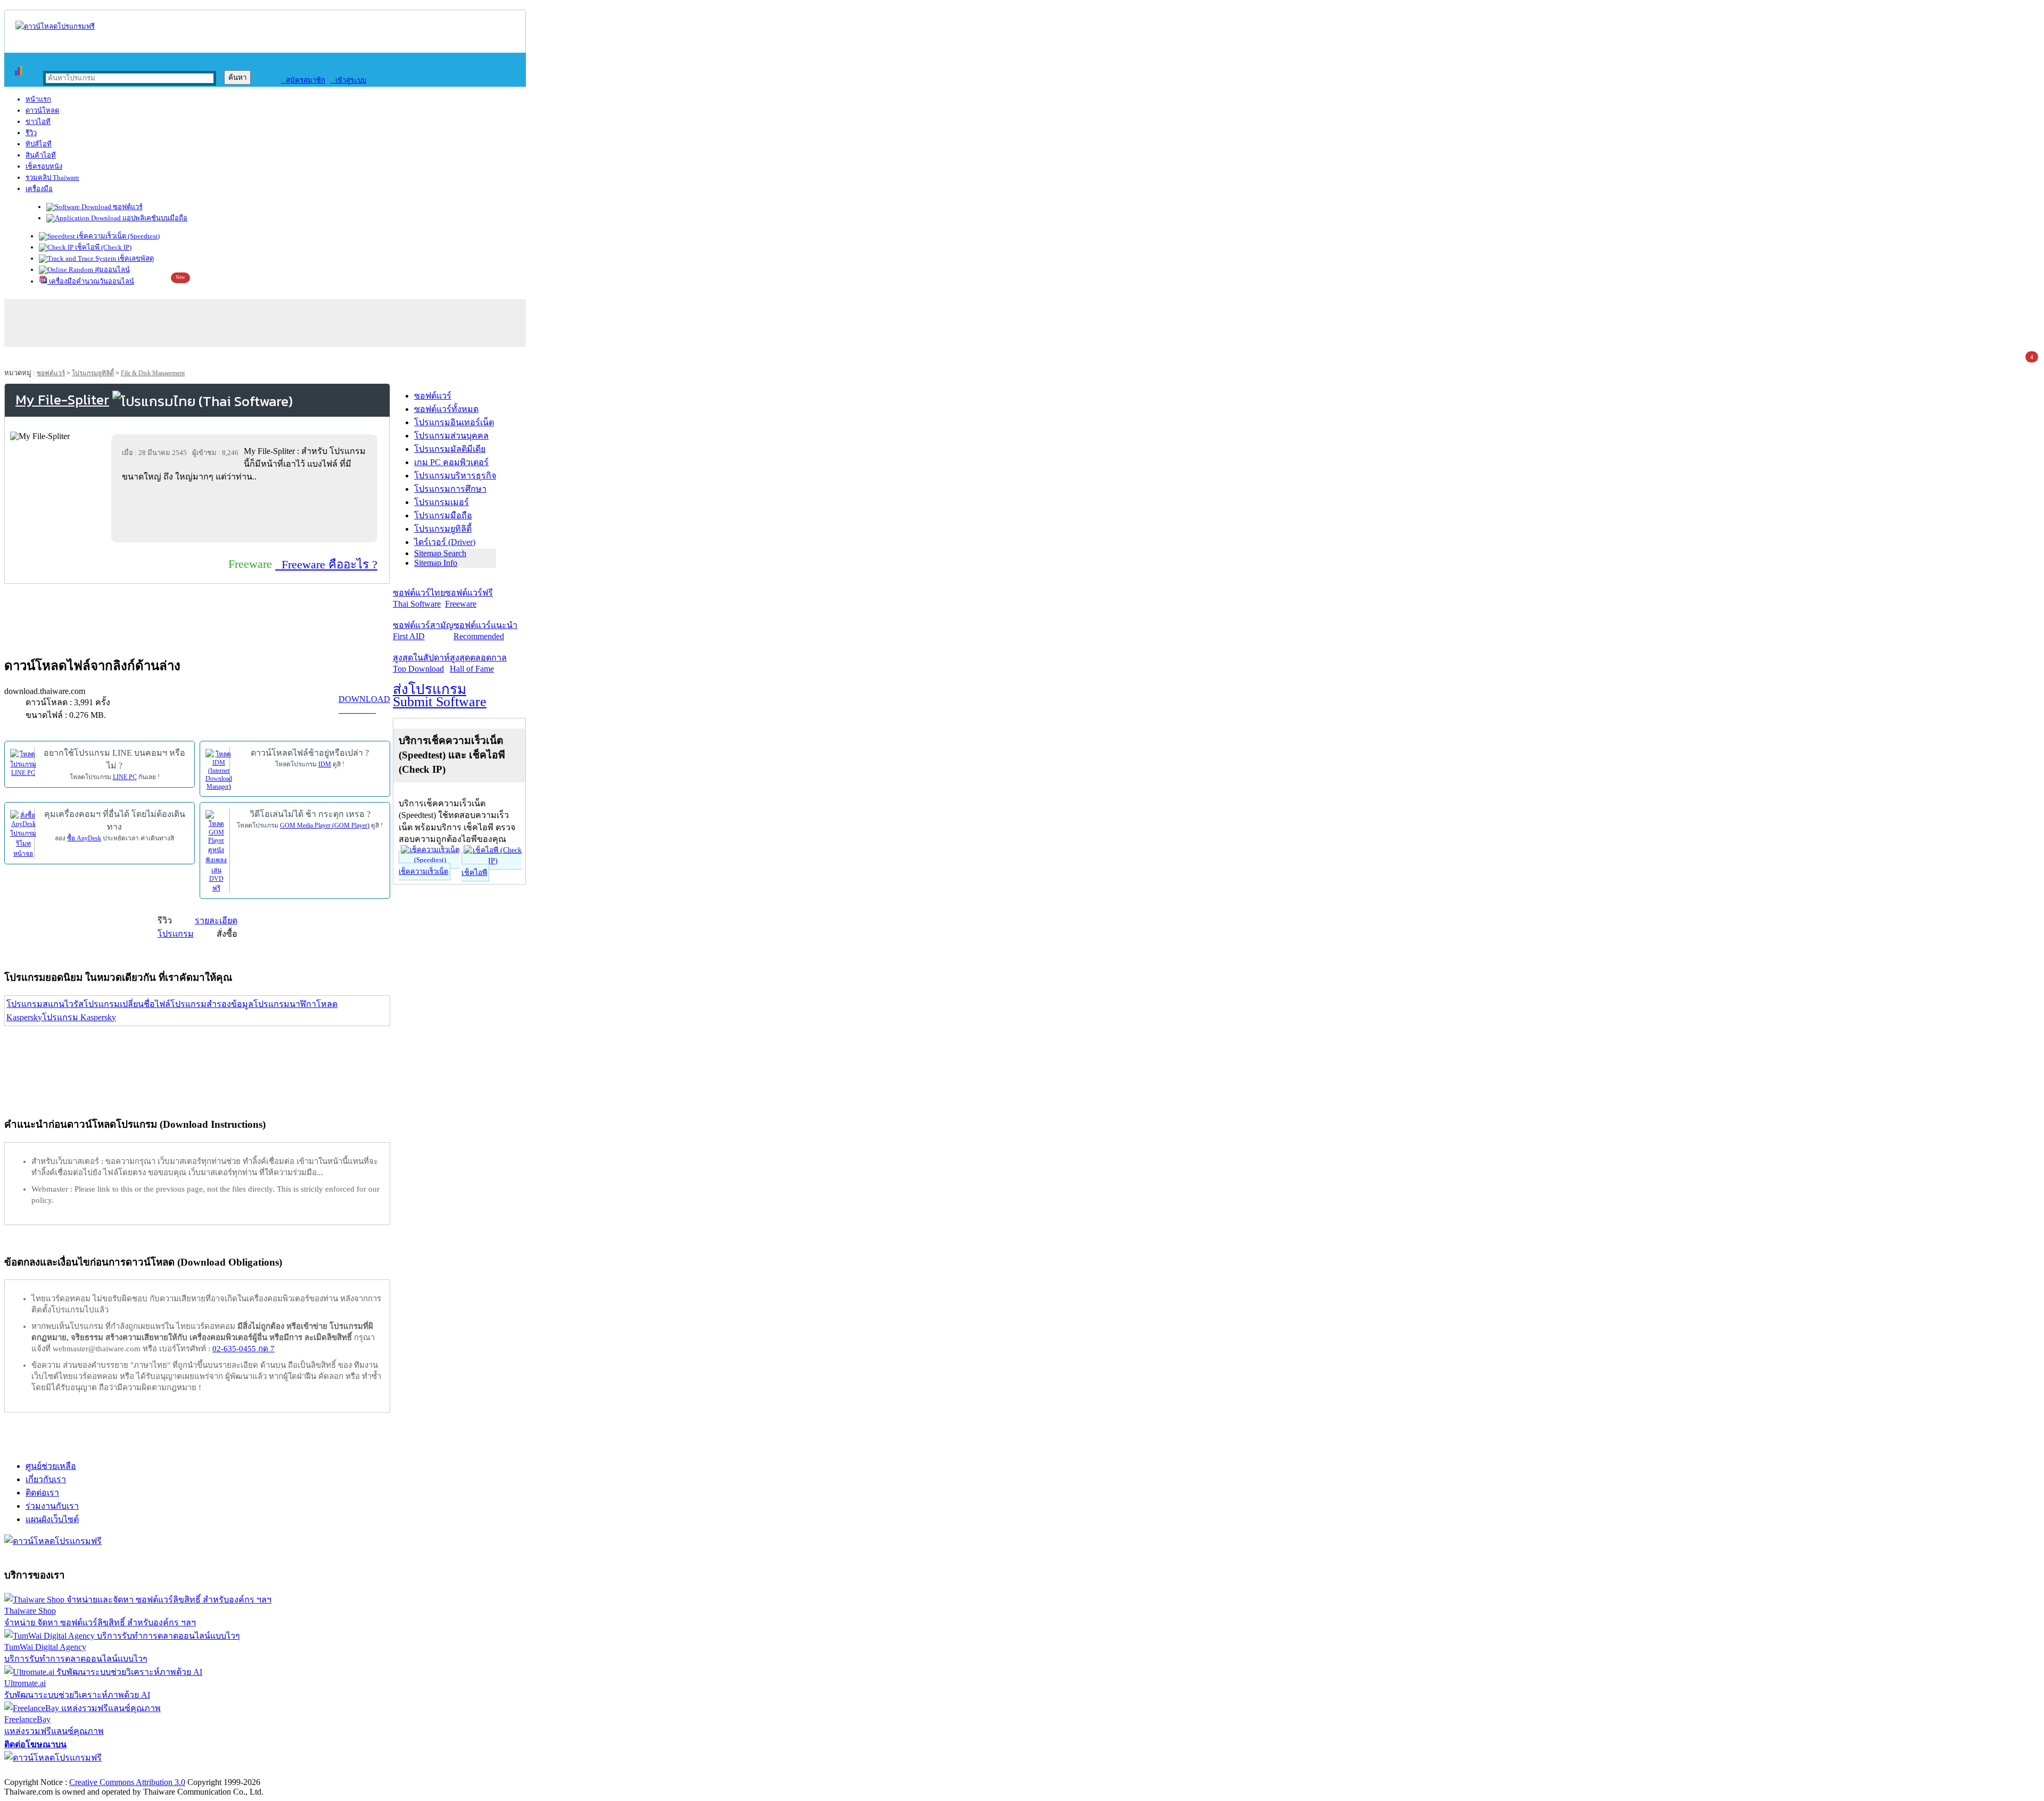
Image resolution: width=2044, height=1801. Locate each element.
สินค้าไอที (41, 155)
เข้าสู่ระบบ (348, 80)
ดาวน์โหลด (42, 110)
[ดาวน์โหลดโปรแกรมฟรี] (55, 26)
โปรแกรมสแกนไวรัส (45, 1004)
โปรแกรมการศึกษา (450, 489)
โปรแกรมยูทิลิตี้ (93, 373)
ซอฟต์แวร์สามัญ (423, 631)
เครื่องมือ (39, 189)
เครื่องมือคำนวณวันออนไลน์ (91, 281)
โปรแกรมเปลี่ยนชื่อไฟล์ (127, 1004)
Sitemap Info (436, 563)
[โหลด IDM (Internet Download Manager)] (219, 769)
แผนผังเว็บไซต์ (52, 1519)
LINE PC (125, 777)
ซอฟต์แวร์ (127, 207)
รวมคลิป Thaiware (52, 177)
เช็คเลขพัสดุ (135, 258)
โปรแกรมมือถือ (443, 515)
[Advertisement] (246, 512)
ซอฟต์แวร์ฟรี (469, 598)
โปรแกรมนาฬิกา (285, 1004)
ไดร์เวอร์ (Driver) (445, 542)
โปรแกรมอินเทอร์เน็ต (454, 422)
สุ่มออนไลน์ (112, 270)
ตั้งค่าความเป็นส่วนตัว (45, 1771)
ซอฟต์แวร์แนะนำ (485, 631)
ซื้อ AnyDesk (84, 838)
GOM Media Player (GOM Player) (325, 825)
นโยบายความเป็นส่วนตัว (141, 1771)
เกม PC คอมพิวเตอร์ (451, 462)
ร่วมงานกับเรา (52, 1506)
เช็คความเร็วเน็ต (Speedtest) (117, 236)
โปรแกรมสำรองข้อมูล (212, 1004)
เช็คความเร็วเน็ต (423, 871)
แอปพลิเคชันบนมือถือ (154, 218)
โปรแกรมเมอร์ (442, 502)
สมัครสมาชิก (303, 80)
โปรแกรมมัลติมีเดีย (450, 449)
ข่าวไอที (38, 122)
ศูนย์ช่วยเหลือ (51, 1466)
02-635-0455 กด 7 (244, 1349)
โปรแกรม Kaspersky (79, 1017)
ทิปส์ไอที (39, 144)
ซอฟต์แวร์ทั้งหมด (446, 409)
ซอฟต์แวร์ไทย (419, 598)
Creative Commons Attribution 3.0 (127, 1782)
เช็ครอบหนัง (44, 166)
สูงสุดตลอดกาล (478, 663)
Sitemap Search (440, 553)
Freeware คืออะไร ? (326, 564)
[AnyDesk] (23, 833)
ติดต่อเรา (42, 1493)
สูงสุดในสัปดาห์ (421, 663)
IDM (325, 764)
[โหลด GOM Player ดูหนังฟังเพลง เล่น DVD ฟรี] (216, 851)
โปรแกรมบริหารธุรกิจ (455, 476)
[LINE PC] (23, 762)
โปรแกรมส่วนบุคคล (451, 436)
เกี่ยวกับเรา (46, 1479)
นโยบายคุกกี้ (220, 1771)
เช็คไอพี (474, 873)
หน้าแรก (38, 99)
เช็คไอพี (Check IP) (102, 247)
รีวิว (31, 133)
